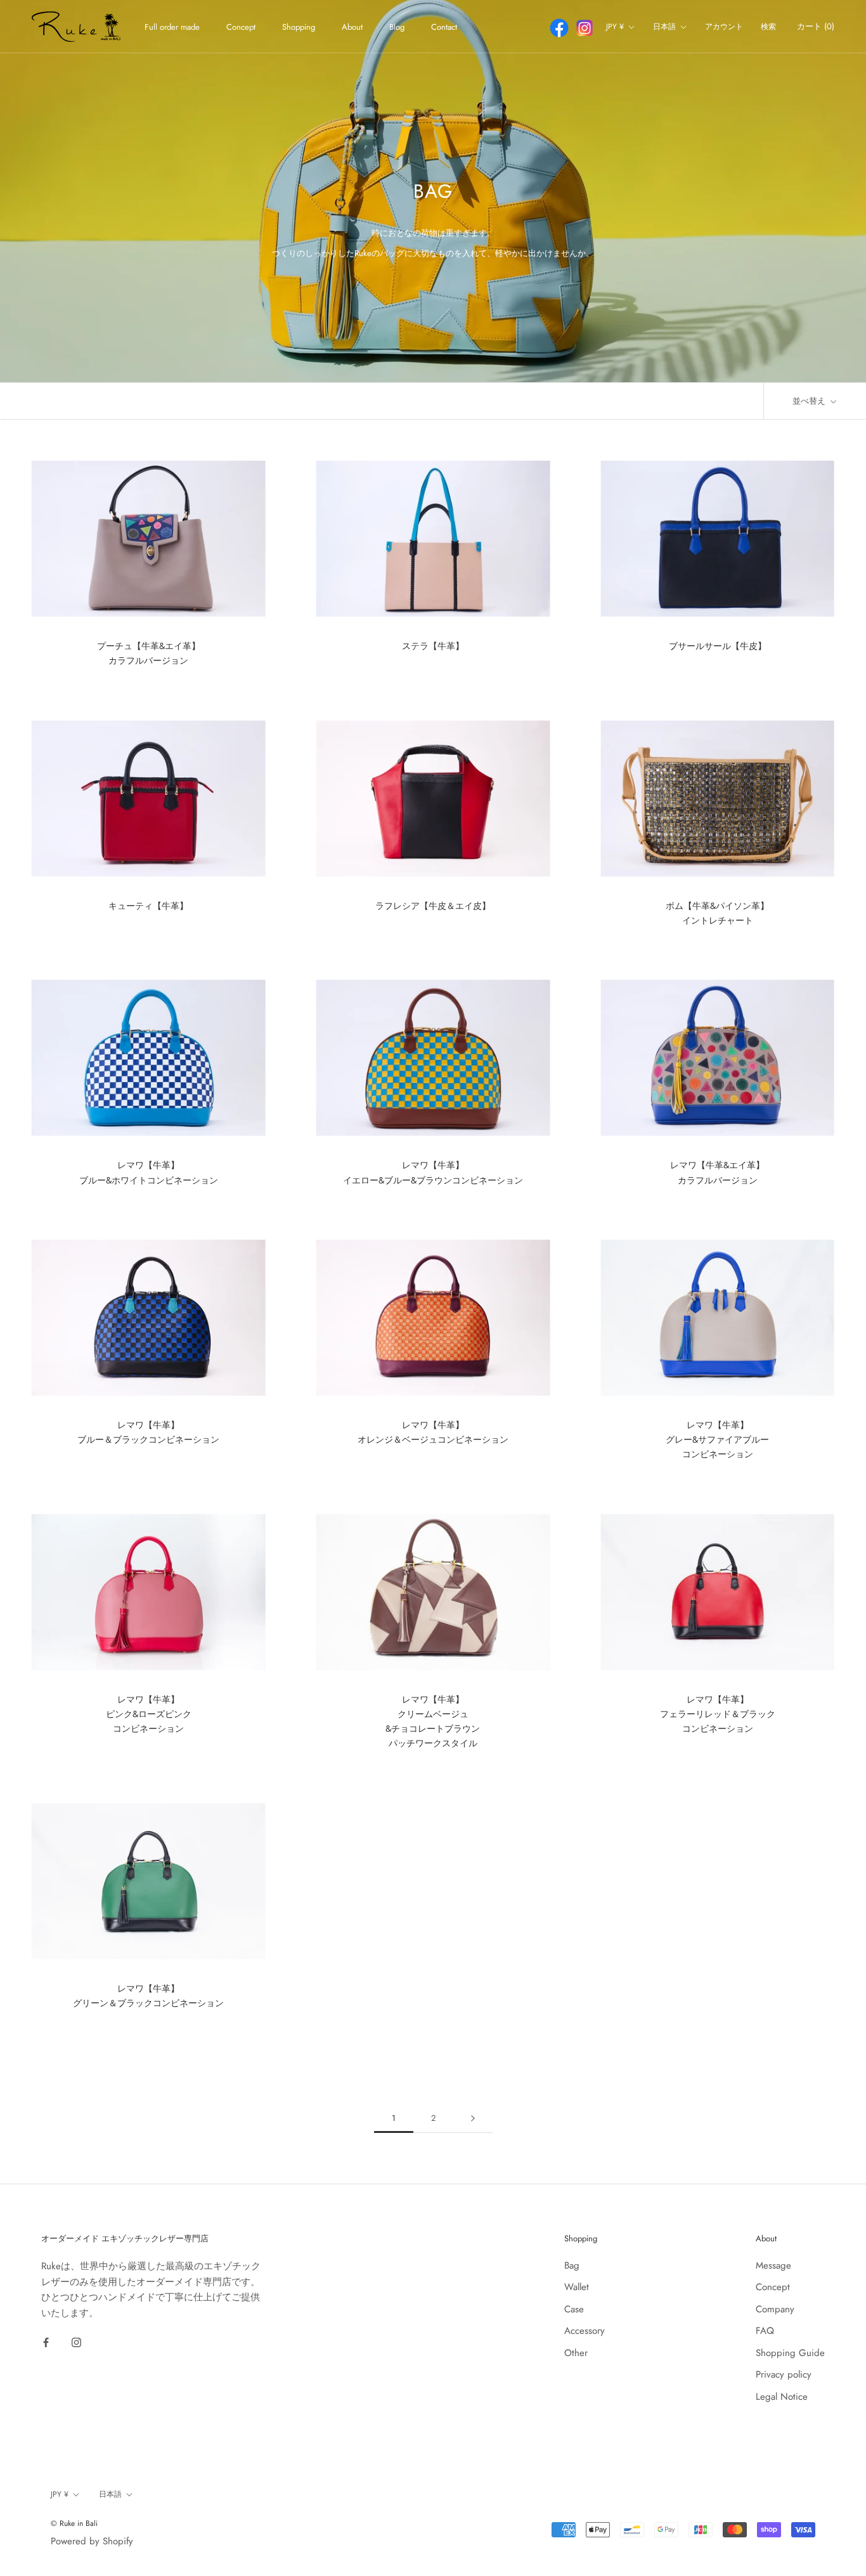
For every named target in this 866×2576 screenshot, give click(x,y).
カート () (816, 26)
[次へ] (473, 2118)
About (352, 27)
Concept (241, 27)
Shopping (299, 27)
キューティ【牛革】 (148, 906)
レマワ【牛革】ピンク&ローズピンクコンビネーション (149, 1714)
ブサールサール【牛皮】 (718, 646)
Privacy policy (784, 2374)
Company (775, 2309)
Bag (572, 2265)
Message (773, 2265)
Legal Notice (782, 2397)
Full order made (172, 27)
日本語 (664, 27)
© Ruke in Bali (74, 2523)
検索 (768, 27)
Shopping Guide (790, 2353)
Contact (444, 27)
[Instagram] (76, 2342)
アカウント (724, 27)
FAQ (765, 2331)
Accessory (585, 2331)
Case (574, 2309)
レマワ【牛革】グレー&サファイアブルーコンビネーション (717, 1439)
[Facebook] (46, 2342)
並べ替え (810, 401)
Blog (397, 27)
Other (576, 2353)
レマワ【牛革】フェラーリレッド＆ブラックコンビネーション (718, 1714)
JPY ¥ (615, 27)
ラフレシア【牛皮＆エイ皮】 (433, 906)
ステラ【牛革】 (433, 646)
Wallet (577, 2287)
